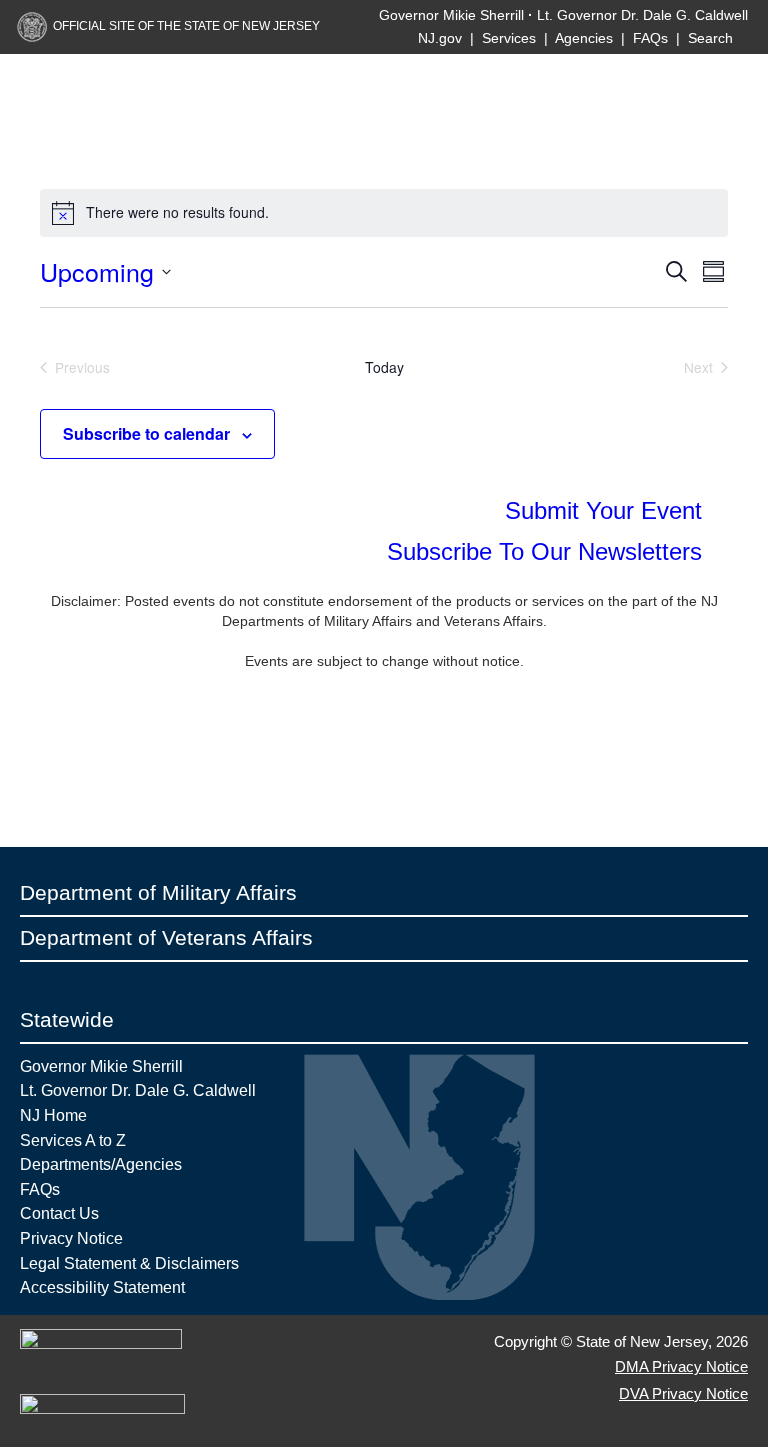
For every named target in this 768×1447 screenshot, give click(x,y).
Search (712, 38)
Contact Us (59, 1213)
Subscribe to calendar (146, 433)
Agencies (584, 38)
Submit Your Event (607, 510)
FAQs (650, 38)
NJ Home (53, 1115)
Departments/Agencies (101, 1164)
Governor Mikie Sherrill (451, 15)
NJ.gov (440, 38)
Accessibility (64, 1287)
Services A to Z (73, 1140)
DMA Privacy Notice (681, 1366)
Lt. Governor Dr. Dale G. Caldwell (642, 15)
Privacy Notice (71, 1238)
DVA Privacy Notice (683, 1393)
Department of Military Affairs (158, 892)
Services (509, 38)
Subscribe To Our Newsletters (548, 551)
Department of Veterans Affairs (166, 937)
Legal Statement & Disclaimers (129, 1263)
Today (384, 367)
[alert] (384, 213)
